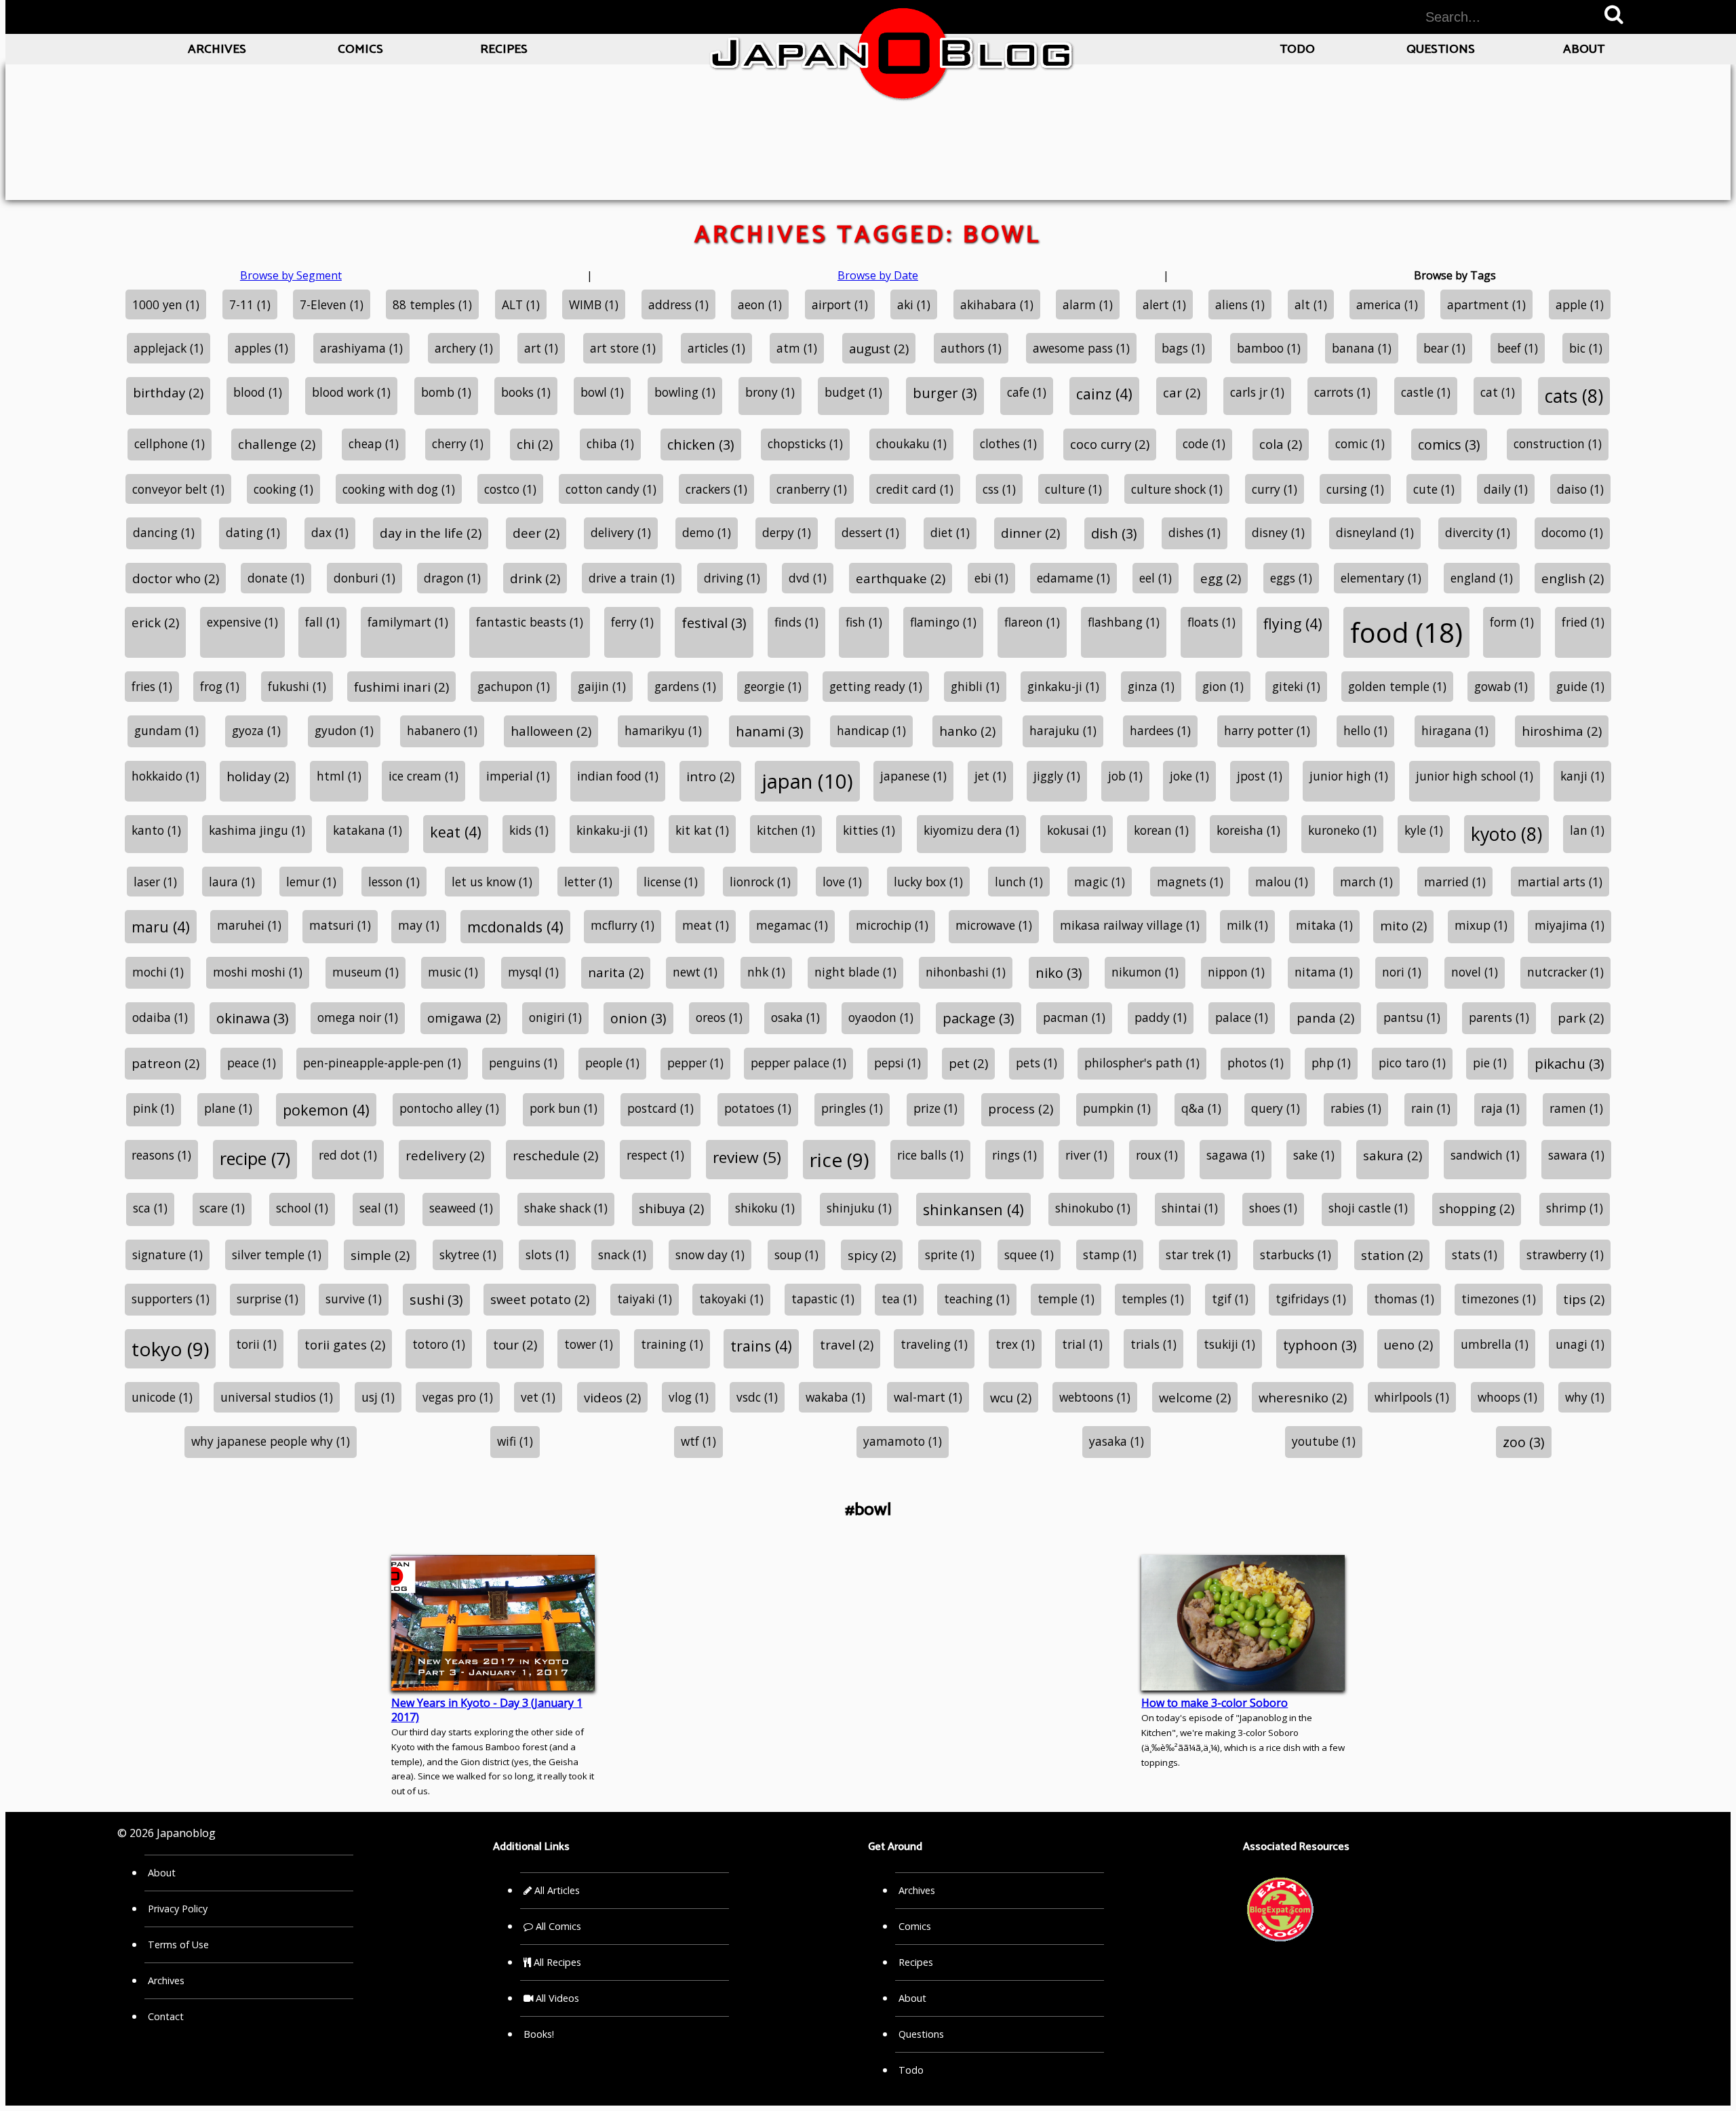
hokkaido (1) (165, 776)
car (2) (1182, 392)
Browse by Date (878, 275)
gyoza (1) (256, 730)
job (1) (1125, 776)
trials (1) (1153, 1344)
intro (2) (710, 776)
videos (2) (612, 1397)
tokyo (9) (170, 1349)
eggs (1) (1291, 578)
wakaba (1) (835, 1397)
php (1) (1331, 1063)
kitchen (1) (786, 830)
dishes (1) (1195, 532)
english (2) (1573, 578)
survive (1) (354, 1299)
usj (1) (378, 1397)
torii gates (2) (345, 1344)
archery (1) (464, 348)
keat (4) (456, 832)
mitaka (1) (1324, 925)
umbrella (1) (1495, 1344)
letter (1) (588, 882)
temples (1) (1153, 1299)
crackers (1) (716, 489)
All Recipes (556, 1962)
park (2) (1581, 1018)
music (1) (453, 972)
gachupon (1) (514, 686)
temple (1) (1066, 1299)
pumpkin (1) (1117, 1108)
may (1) (419, 925)
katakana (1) (368, 830)
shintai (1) (1190, 1208)
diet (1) (950, 532)
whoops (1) (1507, 1397)
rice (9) (839, 1160)
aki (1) (914, 304)
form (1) (1512, 622)
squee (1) (1029, 1255)
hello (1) (1365, 730)
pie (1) (1490, 1063)
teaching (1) (977, 1299)
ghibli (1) (975, 686)
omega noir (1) (358, 1017)
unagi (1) (1580, 1344)
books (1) (526, 392)
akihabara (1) (997, 304)
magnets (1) (1190, 882)
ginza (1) (1151, 686)
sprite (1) (950, 1255)
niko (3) (1059, 973)
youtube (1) (1324, 1441)
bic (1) (1586, 348)
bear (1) (1444, 348)
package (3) (979, 1018)
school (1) (302, 1208)
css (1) (999, 489)
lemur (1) (311, 882)
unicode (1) (162, 1397)
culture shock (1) (1177, 489)
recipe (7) (255, 1158)
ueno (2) (1408, 1344)
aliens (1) (1240, 304)
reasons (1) (161, 1155)
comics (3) (1449, 445)
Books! (539, 2034)
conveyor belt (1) (178, 489)
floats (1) (1211, 622)
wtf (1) (698, 1441)
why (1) (1585, 1397)
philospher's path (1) (1142, 1063)
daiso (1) (1580, 489)
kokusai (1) (1077, 830)
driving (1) (732, 578)
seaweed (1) (461, 1208)
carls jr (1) (1257, 392)
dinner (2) (1030, 533)
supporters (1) (171, 1299)
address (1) (678, 304)
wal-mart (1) (928, 1397)
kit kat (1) (702, 830)
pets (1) (1037, 1063)
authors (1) (971, 348)
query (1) (1276, 1108)
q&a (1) (1201, 1108)
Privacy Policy (178, 1909)
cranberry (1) (812, 489)
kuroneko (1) (1342, 830)
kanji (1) (1582, 776)
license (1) (671, 882)
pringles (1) (852, 1108)
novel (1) (1475, 972)
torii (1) (256, 1344)
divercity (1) (1478, 532)
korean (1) (1161, 830)
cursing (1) (1355, 489)
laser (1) (155, 882)
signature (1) (167, 1255)
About (1584, 49)
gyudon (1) (344, 730)
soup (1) (796, 1255)
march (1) (1366, 882)
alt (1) (1311, 304)
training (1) (672, 1344)
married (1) (1455, 882)
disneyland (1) (1375, 532)
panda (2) (1325, 1018)
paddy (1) (1161, 1017)
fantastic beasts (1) (530, 622)
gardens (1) (685, 686)
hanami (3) (770, 731)
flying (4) (1293, 624)
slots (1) (547, 1255)
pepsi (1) (897, 1063)
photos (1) (1256, 1063)
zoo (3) (1524, 1442)
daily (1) (1506, 489)
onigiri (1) (555, 1017)
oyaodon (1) (881, 1017)
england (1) (1482, 578)
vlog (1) (689, 1397)
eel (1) (1156, 578)
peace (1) (252, 1063)
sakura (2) (1393, 1155)
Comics (360, 49)
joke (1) (1189, 776)
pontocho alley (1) (449, 1108)
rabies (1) (1356, 1108)
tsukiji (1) (1229, 1344)
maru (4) (161, 927)
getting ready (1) (876, 686)
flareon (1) (1032, 622)
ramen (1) (1576, 1108)
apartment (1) (1486, 304)
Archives (217, 49)
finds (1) (796, 622)
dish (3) (1114, 533)
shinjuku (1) (859, 1208)
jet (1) (990, 776)
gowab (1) (1501, 686)
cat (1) (1498, 392)
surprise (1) (268, 1299)
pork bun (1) (564, 1108)
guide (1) (1580, 686)
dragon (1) (452, 578)
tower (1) (589, 1344)
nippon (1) (1236, 972)
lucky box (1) (928, 882)
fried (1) (1583, 622)
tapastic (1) (823, 1299)
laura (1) (232, 882)
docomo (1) (1572, 532)
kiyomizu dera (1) (971, 830)
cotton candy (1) (611, 489)
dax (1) (330, 532)
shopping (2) (1477, 1208)
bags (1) (1183, 348)
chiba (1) (610, 443)
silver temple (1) (277, 1255)
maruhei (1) (249, 925)
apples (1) (261, 348)
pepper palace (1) (798, 1063)
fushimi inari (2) (401, 687)
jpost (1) (1260, 776)
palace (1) (1242, 1017)
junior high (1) (1349, 776)
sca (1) (150, 1208)
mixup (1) (1481, 925)
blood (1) (258, 392)
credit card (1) (915, 489)
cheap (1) (374, 443)
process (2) (1021, 1108)
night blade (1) (855, 972)
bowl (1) (602, 392)
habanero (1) (442, 730)
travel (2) (847, 1344)
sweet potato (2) (540, 1299)
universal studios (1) (277, 1397)
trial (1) (1082, 1344)
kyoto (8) (1506, 834)
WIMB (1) (594, 304)
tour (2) (515, 1344)
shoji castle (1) (1368, 1208)
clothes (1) (1008, 443)
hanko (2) (967, 731)
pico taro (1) (1412, 1063)
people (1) (612, 1063)
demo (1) (707, 532)
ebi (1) (991, 578)
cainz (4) (1104, 394)
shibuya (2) (671, 1208)
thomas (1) (1404, 1299)
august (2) (879, 348)
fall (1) (322, 622)
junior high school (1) (1475, 776)
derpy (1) (787, 532)
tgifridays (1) (1311, 1299)
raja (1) (1500, 1108)
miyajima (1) (1570, 925)
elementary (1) (1381, 578)
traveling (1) (934, 1344)
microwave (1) (994, 925)
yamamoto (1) (903, 1441)
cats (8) (1574, 396)
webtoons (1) (1095, 1397)
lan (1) (1587, 830)
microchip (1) (892, 925)
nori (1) (1402, 972)
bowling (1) (685, 392)
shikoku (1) (765, 1208)
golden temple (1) (1397, 686)
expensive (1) (242, 622)
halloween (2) (551, 731)
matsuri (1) (340, 925)
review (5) (747, 1157)
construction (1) (1558, 443)
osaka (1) (795, 1017)
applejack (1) (169, 348)
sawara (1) (1576, 1155)
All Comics (557, 1926)
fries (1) (152, 686)
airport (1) (840, 304)
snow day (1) (710, 1255)
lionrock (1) (760, 882)
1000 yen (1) (166, 304)
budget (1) (853, 392)
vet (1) (538, 1397)
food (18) (1406, 632)
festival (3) (714, 623)
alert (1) (1164, 304)
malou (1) (1282, 882)
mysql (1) (533, 972)
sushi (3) (436, 1300)
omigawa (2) (464, 1018)
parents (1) (1499, 1017)
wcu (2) (1011, 1397)
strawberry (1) (1565, 1255)
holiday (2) (258, 776)
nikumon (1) (1145, 972)
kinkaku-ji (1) (612, 830)
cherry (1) (458, 443)
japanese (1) (913, 776)
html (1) (339, 776)
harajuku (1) (1063, 730)
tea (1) (899, 1299)
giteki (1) (1296, 686)
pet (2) (968, 1063)
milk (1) (1247, 925)
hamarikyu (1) (663, 730)
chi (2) (535, 444)
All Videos (556, 1998)
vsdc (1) (757, 1397)
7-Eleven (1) (332, 304)
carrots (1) (1342, 392)
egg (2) (1221, 578)
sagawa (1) (1236, 1155)
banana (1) (1362, 348)
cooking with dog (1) (399, 489)
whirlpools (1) (1412, 1397)
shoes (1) (1273, 1208)
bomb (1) (446, 392)
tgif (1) (1230, 1299)
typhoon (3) (1320, 1345)
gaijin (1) (602, 686)
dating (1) (253, 532)
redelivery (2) (445, 1155)
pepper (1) (695, 1063)
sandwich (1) (1485, 1155)
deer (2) (536, 533)
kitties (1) (869, 830)
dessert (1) (870, 532)
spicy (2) (872, 1255)
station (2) (1392, 1255)
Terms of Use (178, 1945)
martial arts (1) (1560, 882)
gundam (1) (166, 730)
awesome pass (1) (1081, 348)
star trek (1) (1198, 1255)
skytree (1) (468, 1255)
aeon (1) (760, 304)
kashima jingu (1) (257, 830)
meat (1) (706, 925)
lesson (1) (394, 882)
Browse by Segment (291, 275)
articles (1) (716, 348)
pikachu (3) (1570, 1064)
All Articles (556, 1890)
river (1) (1086, 1155)
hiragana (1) (1455, 730)
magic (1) (1100, 882)
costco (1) (510, 489)
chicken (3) (701, 445)
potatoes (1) (758, 1108)
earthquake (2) (901, 578)
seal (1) (379, 1208)
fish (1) (864, 622)
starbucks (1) (1296, 1255)
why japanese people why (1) (271, 1441)
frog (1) (220, 686)
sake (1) (1314, 1155)
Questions (1441, 49)
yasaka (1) (1117, 1441)
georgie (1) (773, 686)
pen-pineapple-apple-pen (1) (382, 1063)
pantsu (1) (1412, 1017)
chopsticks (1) (805, 443)
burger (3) (945, 393)
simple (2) (380, 1255)
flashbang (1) (1124, 622)
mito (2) (1403, 925)
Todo (1297, 49)
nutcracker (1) (1565, 972)
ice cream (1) (423, 776)
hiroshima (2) (1562, 731)
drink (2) (535, 578)
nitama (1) (1324, 972)
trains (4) (761, 1346)
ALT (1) (521, 304)
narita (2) (616, 972)
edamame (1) (1073, 578)
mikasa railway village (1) (1130, 925)
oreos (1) (719, 1017)
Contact (166, 2016)
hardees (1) (1160, 730)
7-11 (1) (250, 304)
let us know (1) (492, 882)
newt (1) (695, 972)
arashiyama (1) (361, 348)
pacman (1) (1074, 1017)
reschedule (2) (555, 1155)
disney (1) (1278, 532)
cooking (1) (283, 489)
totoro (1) (439, 1344)
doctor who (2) (176, 578)
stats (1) (1475, 1255)
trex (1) (1015, 1344)
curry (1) (1275, 489)
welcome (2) (1195, 1397)
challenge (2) (277, 444)
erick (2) (155, 622)
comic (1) (1360, 443)
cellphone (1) (170, 443)
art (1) (541, 348)
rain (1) (1431, 1108)
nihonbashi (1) (966, 972)
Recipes (504, 49)
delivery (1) (621, 532)
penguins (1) (523, 1063)
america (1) (1387, 304)
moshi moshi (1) (258, 972)
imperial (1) (518, 776)
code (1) (1204, 443)
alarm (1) (1088, 304)
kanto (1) (156, 830)
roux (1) (1157, 1155)
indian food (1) (618, 776)
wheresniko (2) (1303, 1397)
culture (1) (1073, 489)
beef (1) (1518, 348)
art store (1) (623, 348)
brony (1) (770, 392)
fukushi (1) (297, 686)
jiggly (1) (1057, 776)
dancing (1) (164, 532)
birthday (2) (168, 392)
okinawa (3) (253, 1018)
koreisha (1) (1248, 830)
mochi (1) (158, 972)
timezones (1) (1499, 1299)
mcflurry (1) (623, 925)
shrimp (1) (1575, 1208)
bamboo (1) (1269, 348)
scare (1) (222, 1208)
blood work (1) (351, 392)
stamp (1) (1110, 1255)
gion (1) (1223, 686)
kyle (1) (1424, 830)
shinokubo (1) (1093, 1208)
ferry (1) (632, 622)
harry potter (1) (1267, 730)
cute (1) (1434, 489)
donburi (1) (364, 578)
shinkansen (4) (973, 1209)
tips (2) (1584, 1299)
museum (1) (366, 972)
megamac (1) (792, 925)
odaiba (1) (160, 1017)
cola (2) (1281, 444)
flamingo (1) (943, 622)
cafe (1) (1027, 392)
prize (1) (935, 1108)
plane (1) (228, 1108)
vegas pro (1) (458, 1397)
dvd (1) (808, 578)
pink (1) (154, 1108)
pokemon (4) (326, 1110)
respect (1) (655, 1155)
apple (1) (1580, 304)
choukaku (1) (911, 443)
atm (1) (797, 348)
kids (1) (529, 830)
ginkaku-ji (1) (1063, 686)
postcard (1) (660, 1108)
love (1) (842, 882)
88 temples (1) (432, 304)
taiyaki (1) (645, 1299)
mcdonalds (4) (515, 927)
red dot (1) (348, 1155)
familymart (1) (408, 622)
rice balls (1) (930, 1155)
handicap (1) (871, 730)
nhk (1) (766, 972)
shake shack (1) (566, 1208)
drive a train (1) (632, 578)
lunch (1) (1019, 882)
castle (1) (1426, 392)
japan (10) (807, 781)
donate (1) (276, 578)
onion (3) (638, 1018)
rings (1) (1014, 1155)
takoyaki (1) (731, 1299)
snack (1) (622, 1255)
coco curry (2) (1110, 444)
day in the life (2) (431, 533)
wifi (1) (515, 1441)
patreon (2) (165, 1063)
